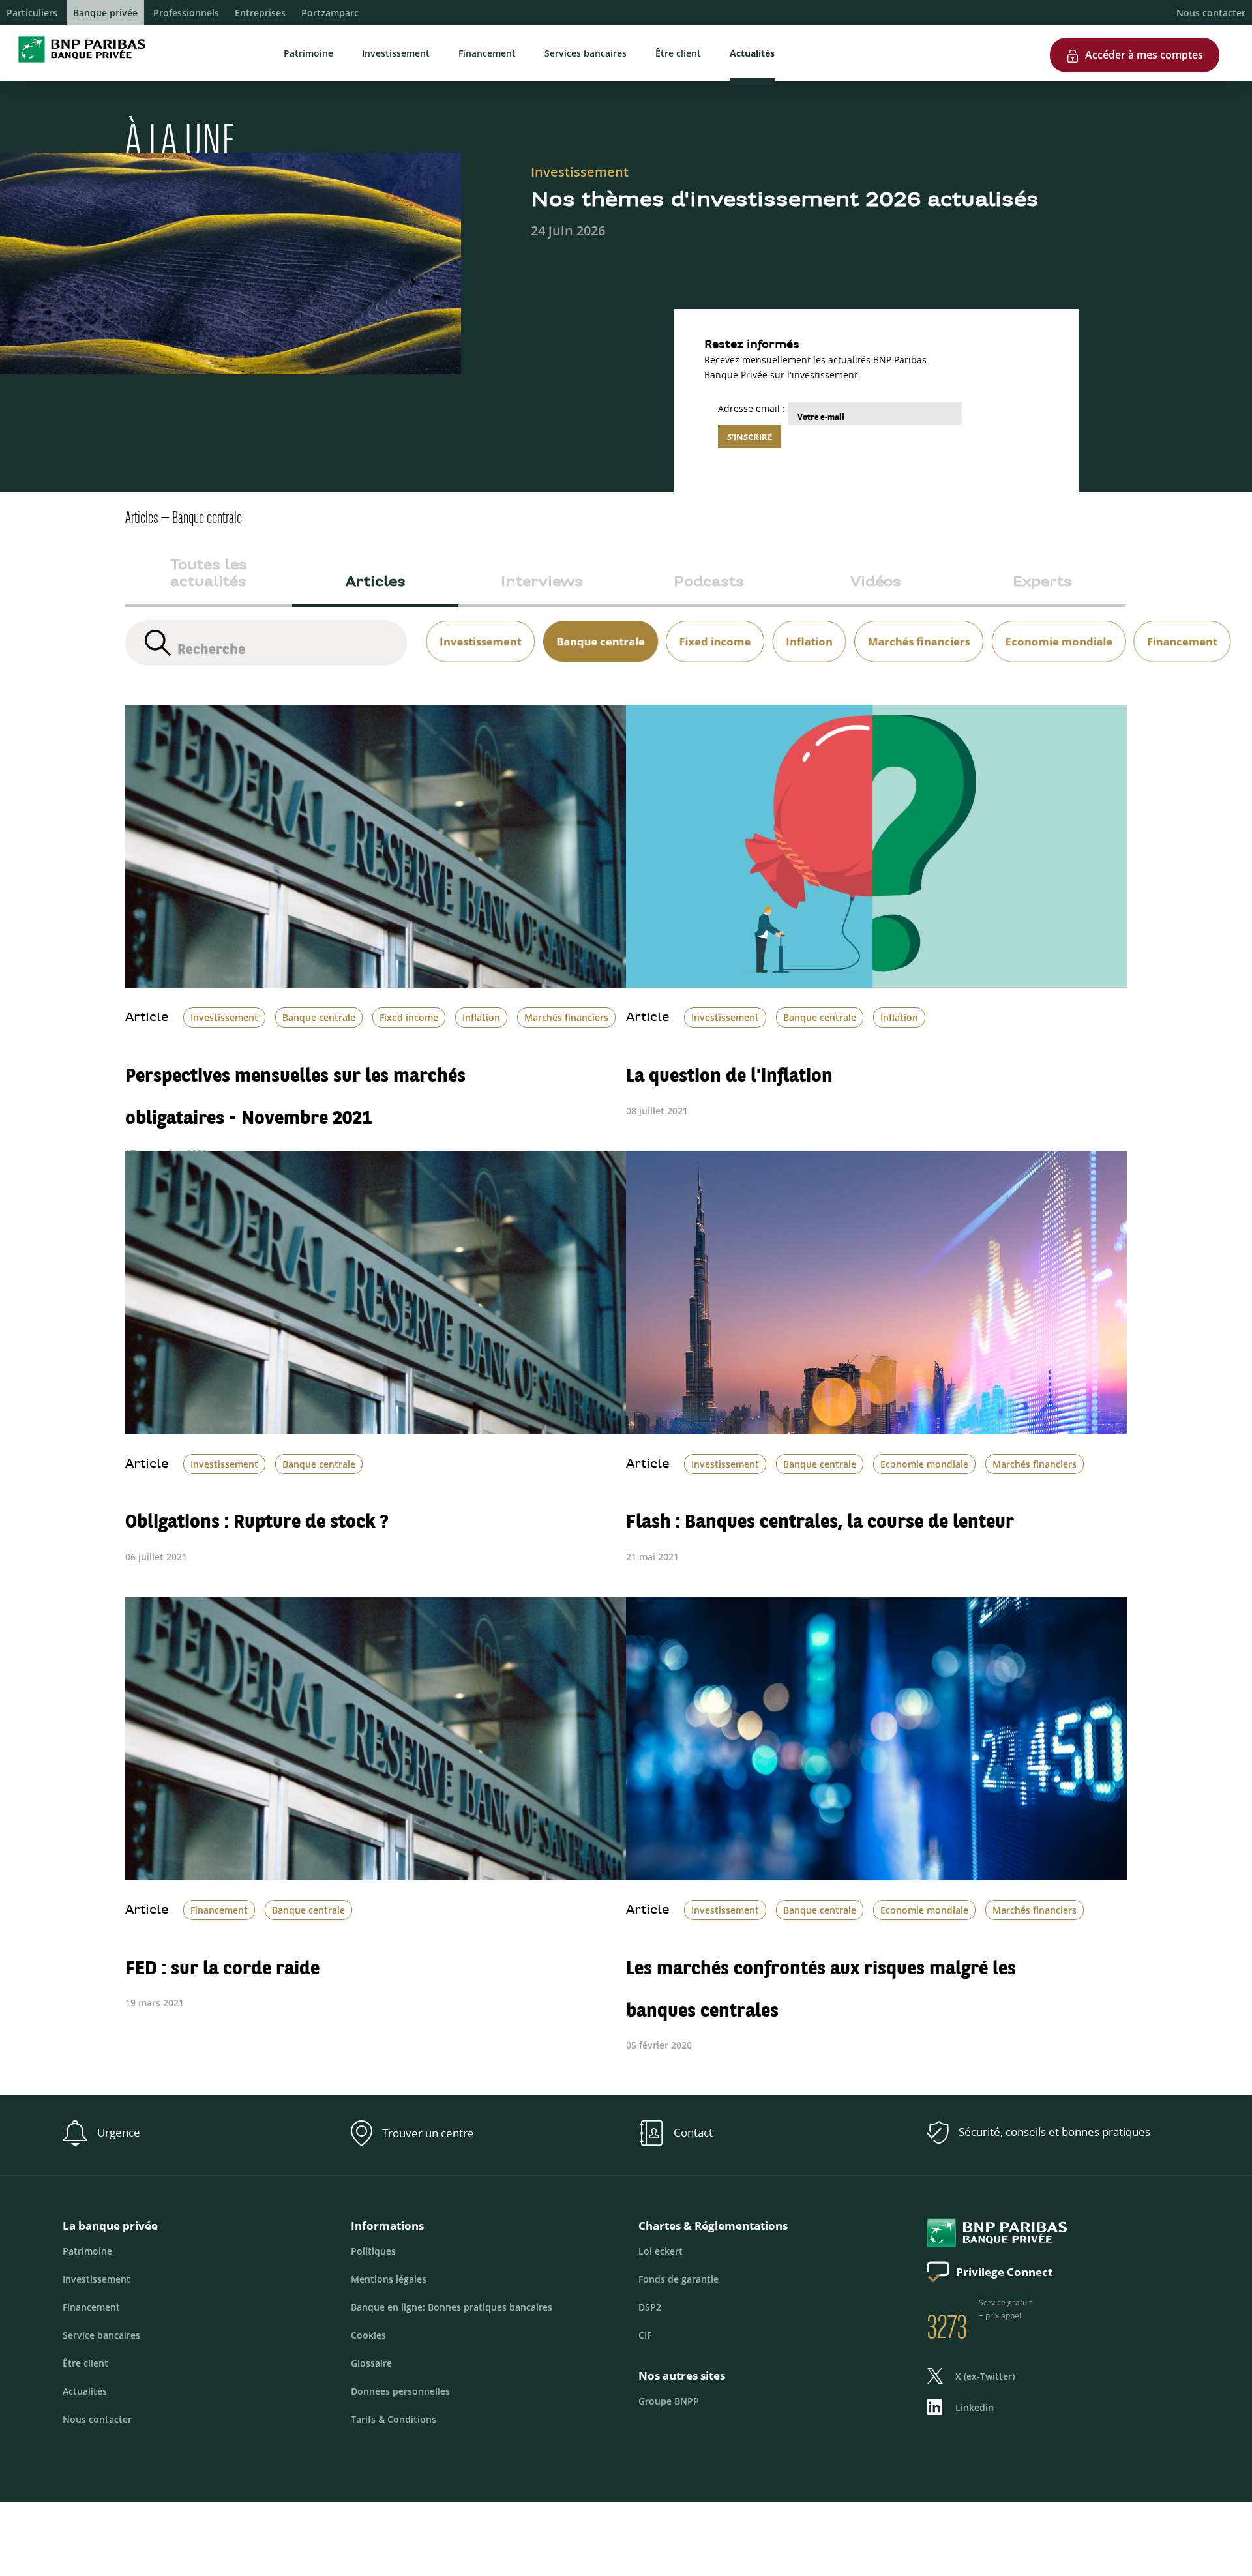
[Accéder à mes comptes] (1135, 33)
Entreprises (260, 13)
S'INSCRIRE (750, 437)
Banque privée (105, 13)
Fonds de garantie (678, 2279)
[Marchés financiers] (915, 626)
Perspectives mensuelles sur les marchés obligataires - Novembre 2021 (295, 1089)
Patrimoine (308, 53)
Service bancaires (101, 2335)
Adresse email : (752, 408)
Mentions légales (389, 2279)
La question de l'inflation (729, 1068)
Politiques (373, 2251)
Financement (487, 53)
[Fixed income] (711, 626)
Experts (1042, 583)
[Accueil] (78, 65)
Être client (678, 53)
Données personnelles (400, 2391)
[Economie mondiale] (1054, 626)
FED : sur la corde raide (222, 1960)
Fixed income (409, 1017)
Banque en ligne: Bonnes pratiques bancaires (452, 2307)
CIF (645, 2335)
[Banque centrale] (596, 626)
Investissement (396, 53)
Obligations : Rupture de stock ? (257, 1514)
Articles (376, 583)
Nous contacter (1211, 13)
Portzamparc (330, 13)
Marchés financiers (566, 1017)
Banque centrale (319, 1017)
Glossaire (371, 2363)
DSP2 (650, 2307)
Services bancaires (586, 53)
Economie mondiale (924, 1464)
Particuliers (32, 13)
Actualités (752, 53)
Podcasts (709, 583)
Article (147, 1018)
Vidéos (876, 583)
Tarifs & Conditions (394, 2419)
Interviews (542, 583)
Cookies (368, 2335)
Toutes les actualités (209, 574)
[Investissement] (476, 626)
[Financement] (1178, 626)
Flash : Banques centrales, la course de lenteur (820, 1514)
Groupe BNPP (669, 2401)
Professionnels (186, 13)
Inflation (481, 1017)
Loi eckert (661, 2251)
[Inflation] (805, 626)
